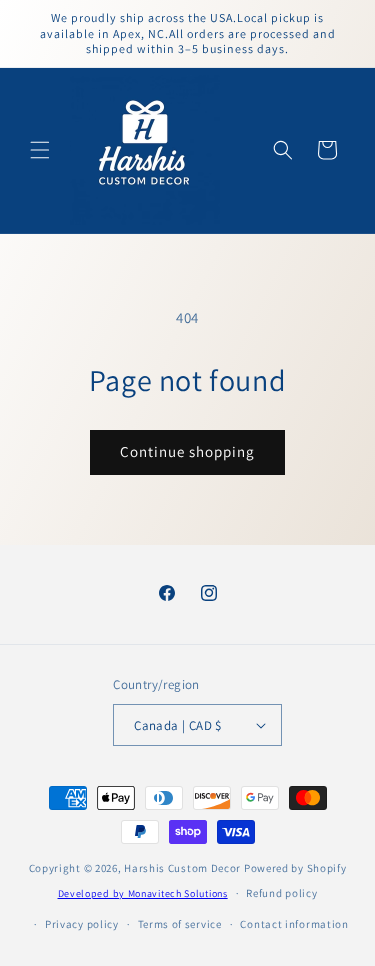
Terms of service (180, 924)
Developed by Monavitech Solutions (143, 893)
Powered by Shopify (295, 868)
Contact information (294, 924)
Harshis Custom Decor (182, 868)
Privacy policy (82, 924)
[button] (40, 150)
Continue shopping (187, 451)
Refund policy (281, 893)
